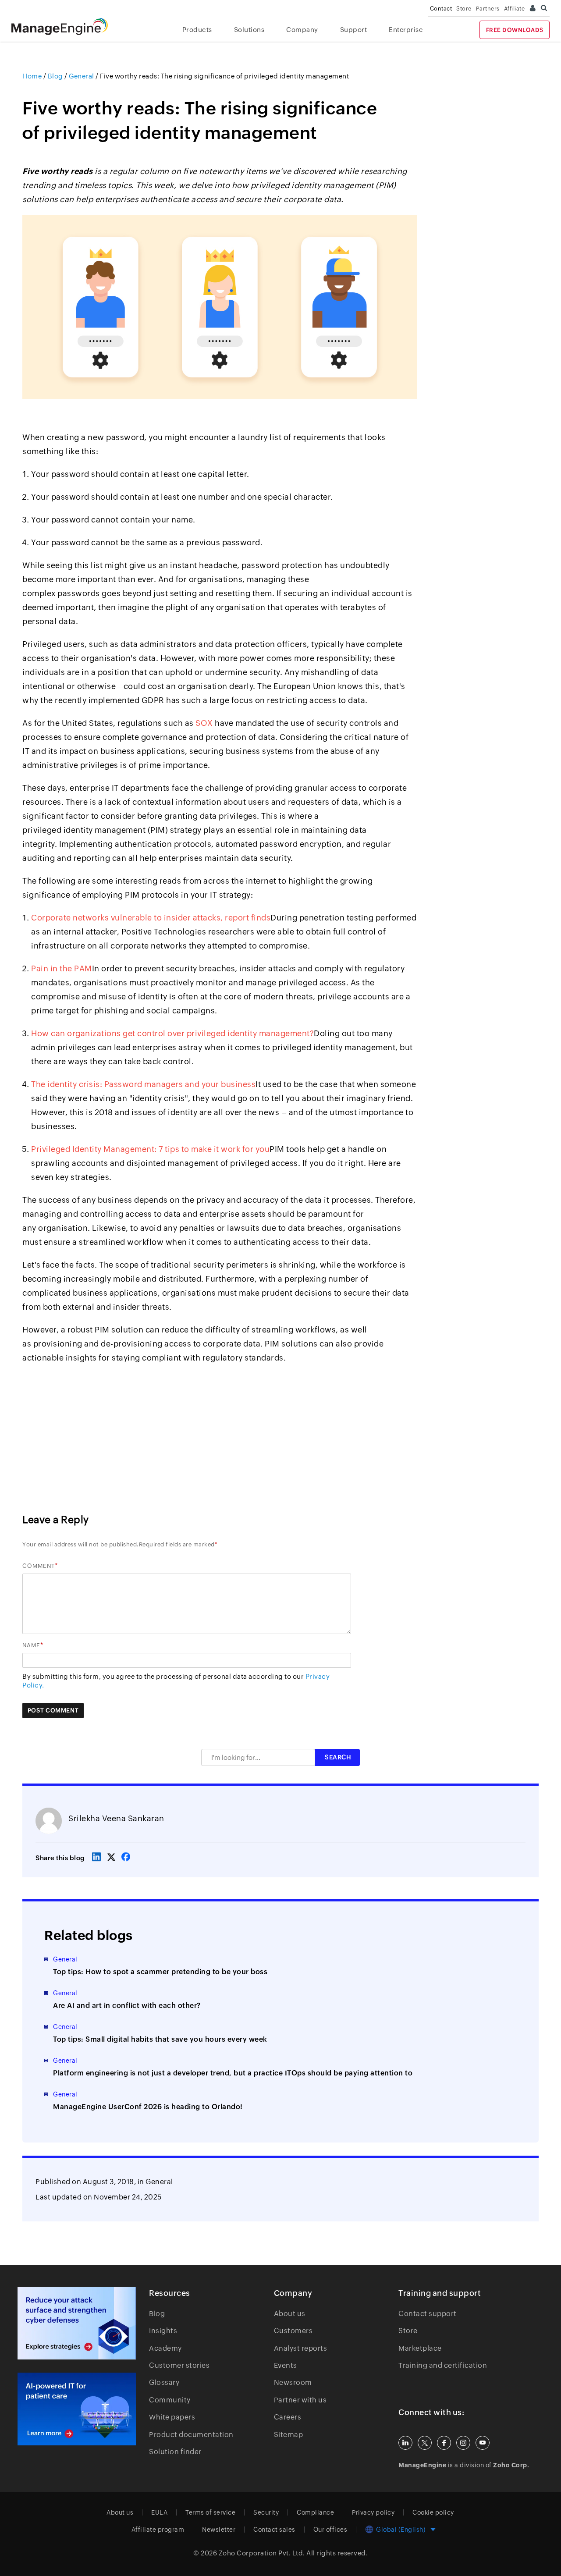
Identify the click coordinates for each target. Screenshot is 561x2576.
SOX (204, 723)
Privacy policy (373, 2512)
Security (266, 2512)
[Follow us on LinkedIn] (405, 2443)
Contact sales (274, 2530)
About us (290, 2314)
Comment (39, 1566)
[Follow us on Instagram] (463, 2443)
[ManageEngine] (66, 27)
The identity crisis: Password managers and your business (143, 1084)
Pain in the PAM (62, 968)
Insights (163, 2331)
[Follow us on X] (425, 2443)
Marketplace (420, 2348)
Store (464, 9)
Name (31, 1645)
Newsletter (219, 2530)
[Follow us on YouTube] (483, 2443)
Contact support (428, 2314)
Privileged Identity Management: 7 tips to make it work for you (150, 1149)
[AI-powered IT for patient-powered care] (77, 2409)
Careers (288, 2417)
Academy (165, 2348)
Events (286, 2365)
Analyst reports (301, 2348)
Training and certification (443, 2365)
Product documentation (191, 2435)
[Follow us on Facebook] (444, 2443)
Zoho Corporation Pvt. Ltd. (262, 2553)
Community (170, 2400)
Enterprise (406, 30)
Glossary (164, 2382)
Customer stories (179, 2365)
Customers (293, 2331)
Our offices (330, 2530)
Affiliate (515, 9)
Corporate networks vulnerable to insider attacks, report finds (151, 918)
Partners (488, 9)
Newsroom (293, 2382)
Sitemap (289, 2435)
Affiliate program (158, 2530)
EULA (159, 2512)
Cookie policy (433, 2512)
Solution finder (175, 2452)
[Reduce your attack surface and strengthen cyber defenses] (77, 2323)
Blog (157, 2314)
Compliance (315, 2512)
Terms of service (210, 2512)
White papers (172, 2417)
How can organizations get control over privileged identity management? (172, 1033)
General (159, 2182)
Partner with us (300, 2400)
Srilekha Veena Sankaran (116, 1818)
